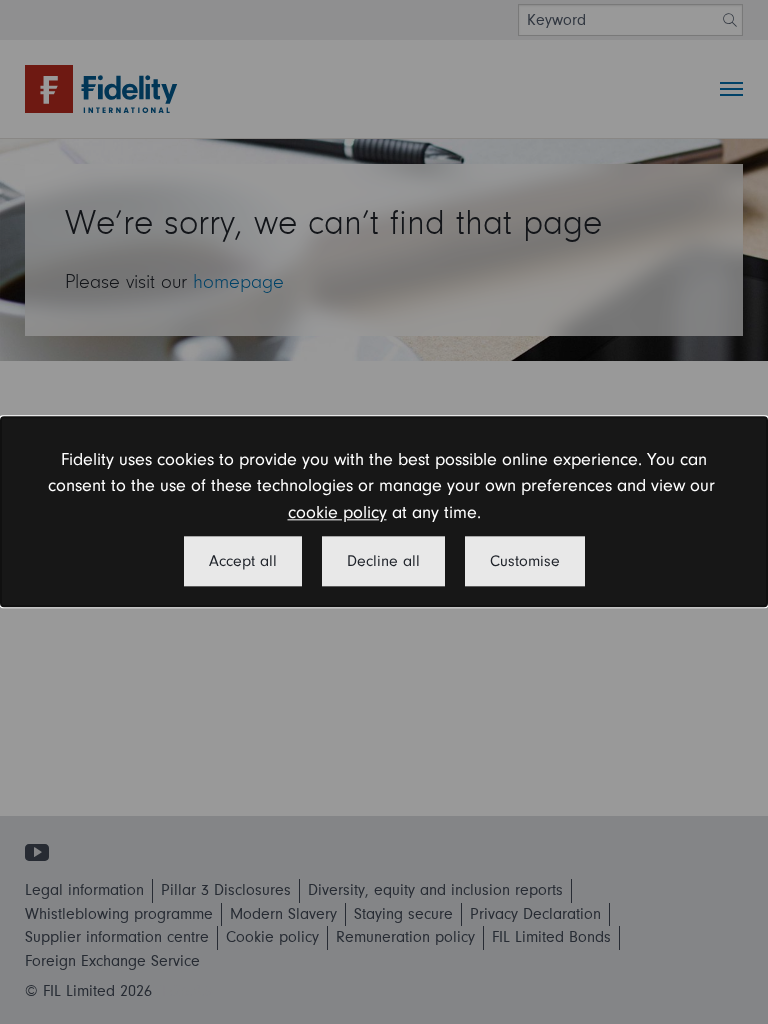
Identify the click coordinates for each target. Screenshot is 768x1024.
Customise (525, 562)
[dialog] (384, 511)
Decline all (383, 562)
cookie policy (337, 512)
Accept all (243, 562)
